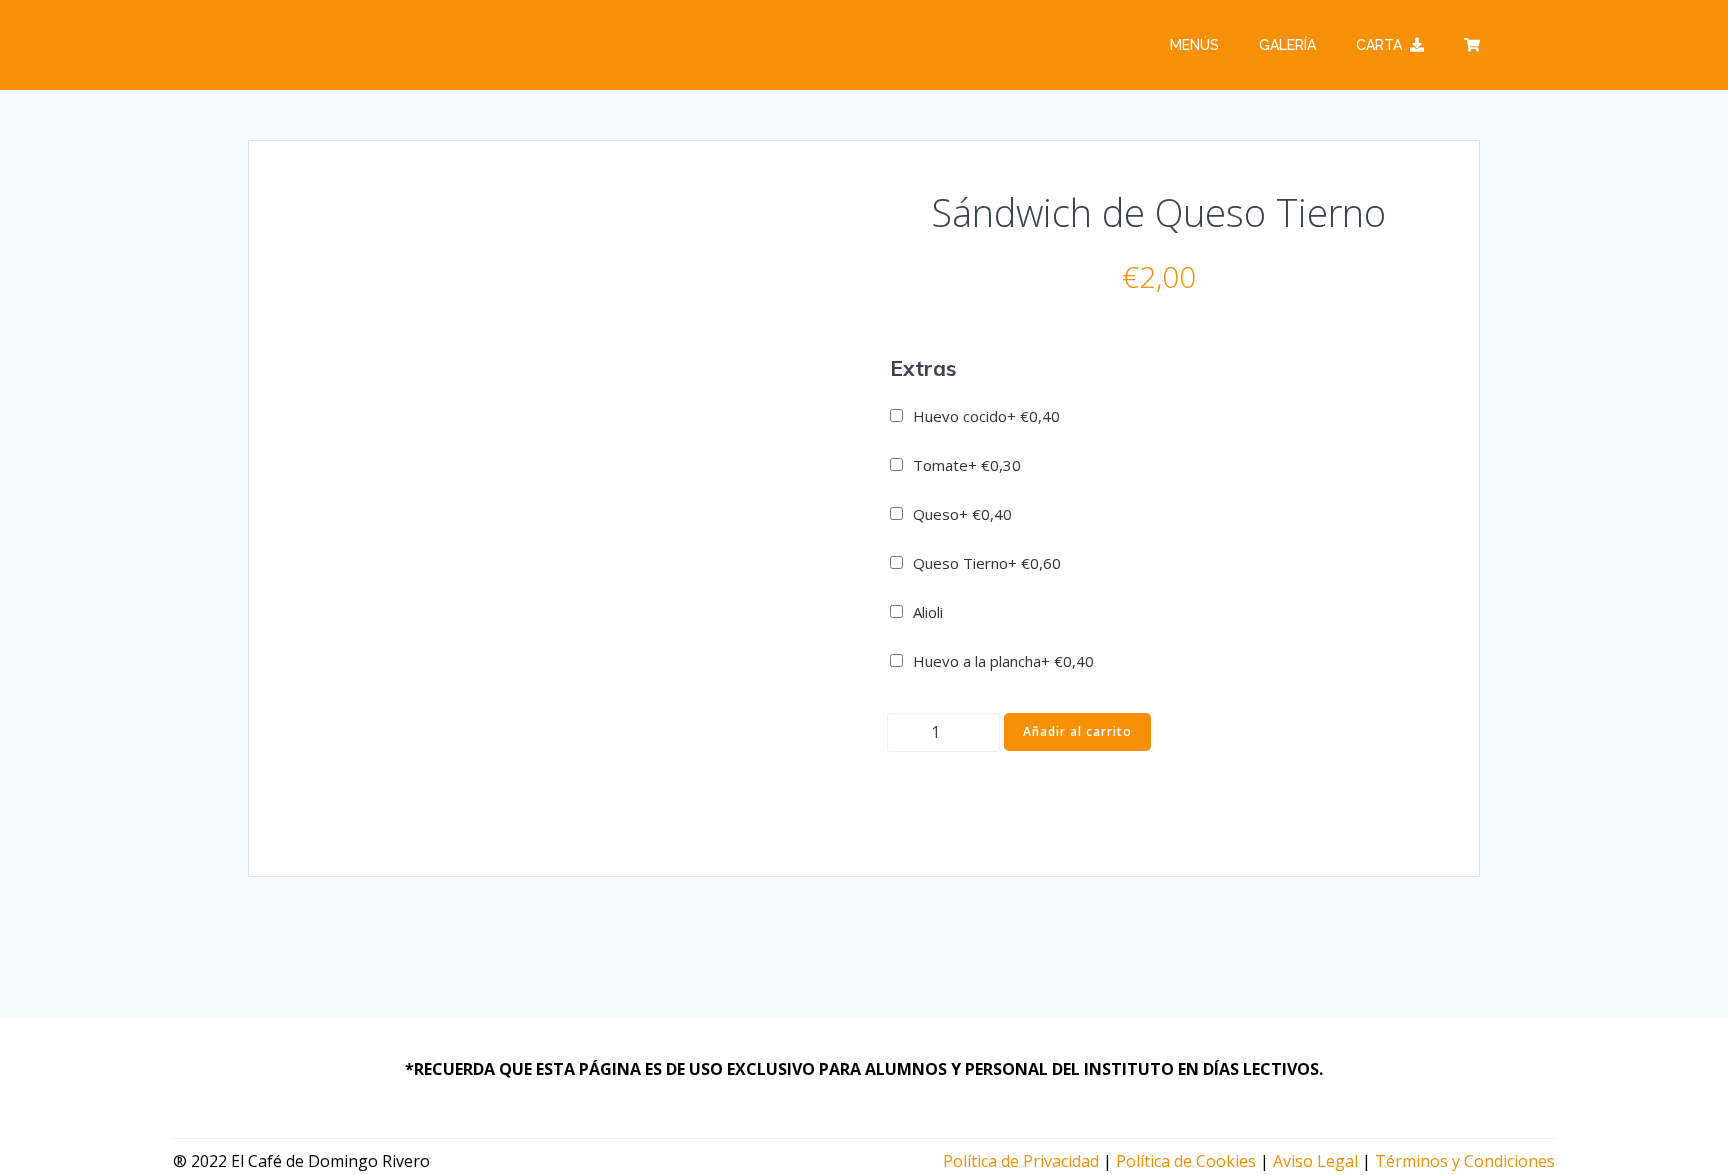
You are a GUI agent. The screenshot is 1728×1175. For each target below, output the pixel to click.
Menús (1194, 45)
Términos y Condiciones (1465, 1161)
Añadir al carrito (1077, 731)
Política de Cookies (1186, 1161)
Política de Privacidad (1021, 1161)
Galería (1287, 45)
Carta (1379, 45)
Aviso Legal (1315, 1161)
